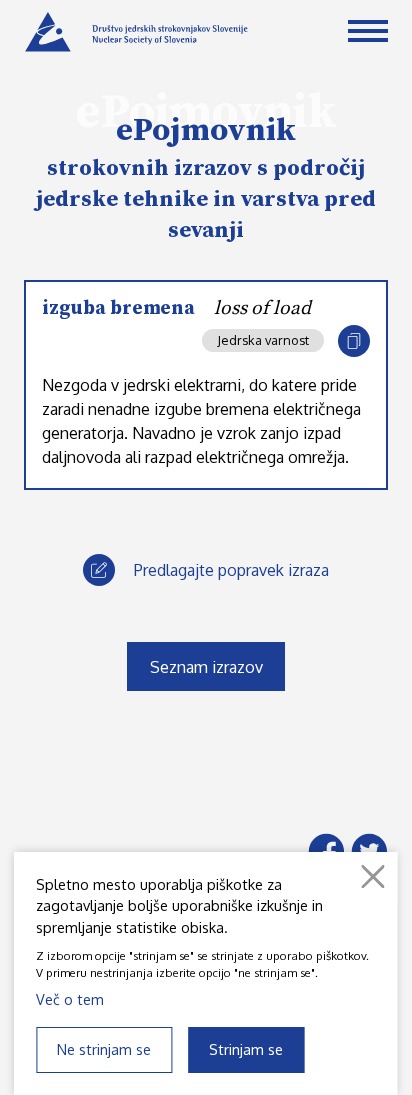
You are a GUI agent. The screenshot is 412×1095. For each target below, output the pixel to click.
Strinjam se (246, 1049)
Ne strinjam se (104, 1049)
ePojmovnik (206, 131)
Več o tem (70, 999)
